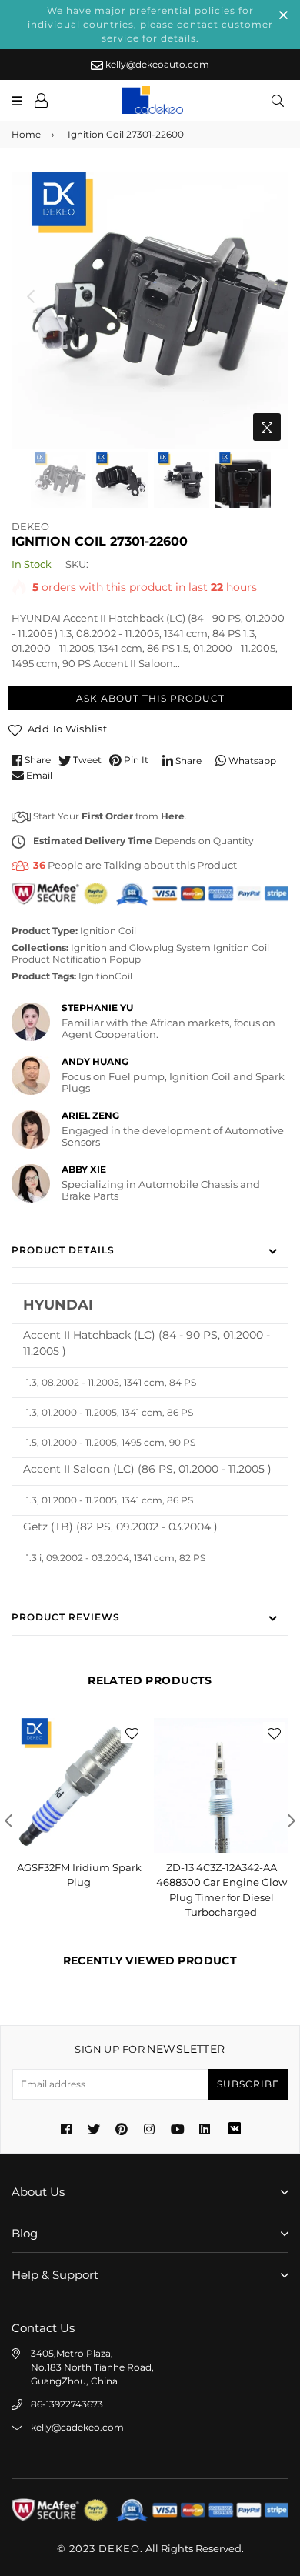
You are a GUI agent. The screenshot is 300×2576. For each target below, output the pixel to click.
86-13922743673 (67, 2404)
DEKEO (30, 526)
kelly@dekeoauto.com (156, 64)
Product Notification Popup (76, 959)
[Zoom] (267, 427)
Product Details (63, 1250)
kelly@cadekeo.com (77, 2427)
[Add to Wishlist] (132, 1733)
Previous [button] (31, 296)
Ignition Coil (108, 931)
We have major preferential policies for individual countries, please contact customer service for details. (150, 24)
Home (26, 134)
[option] (150, 310)
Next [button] (269, 296)
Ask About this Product (150, 698)
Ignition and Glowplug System (141, 948)
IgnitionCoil (105, 976)
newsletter (150, 2049)
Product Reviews (66, 1617)
